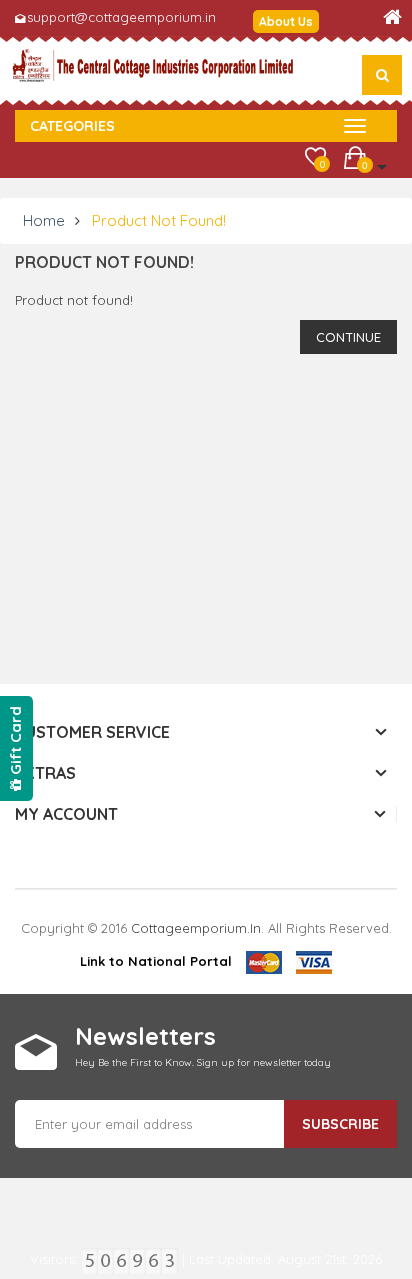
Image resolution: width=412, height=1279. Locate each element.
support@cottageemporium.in (121, 17)
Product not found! (159, 220)
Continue (348, 337)
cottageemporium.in (196, 928)
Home (44, 220)
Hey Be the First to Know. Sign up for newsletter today (203, 1062)
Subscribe (340, 1124)
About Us (286, 21)
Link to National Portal (156, 961)
